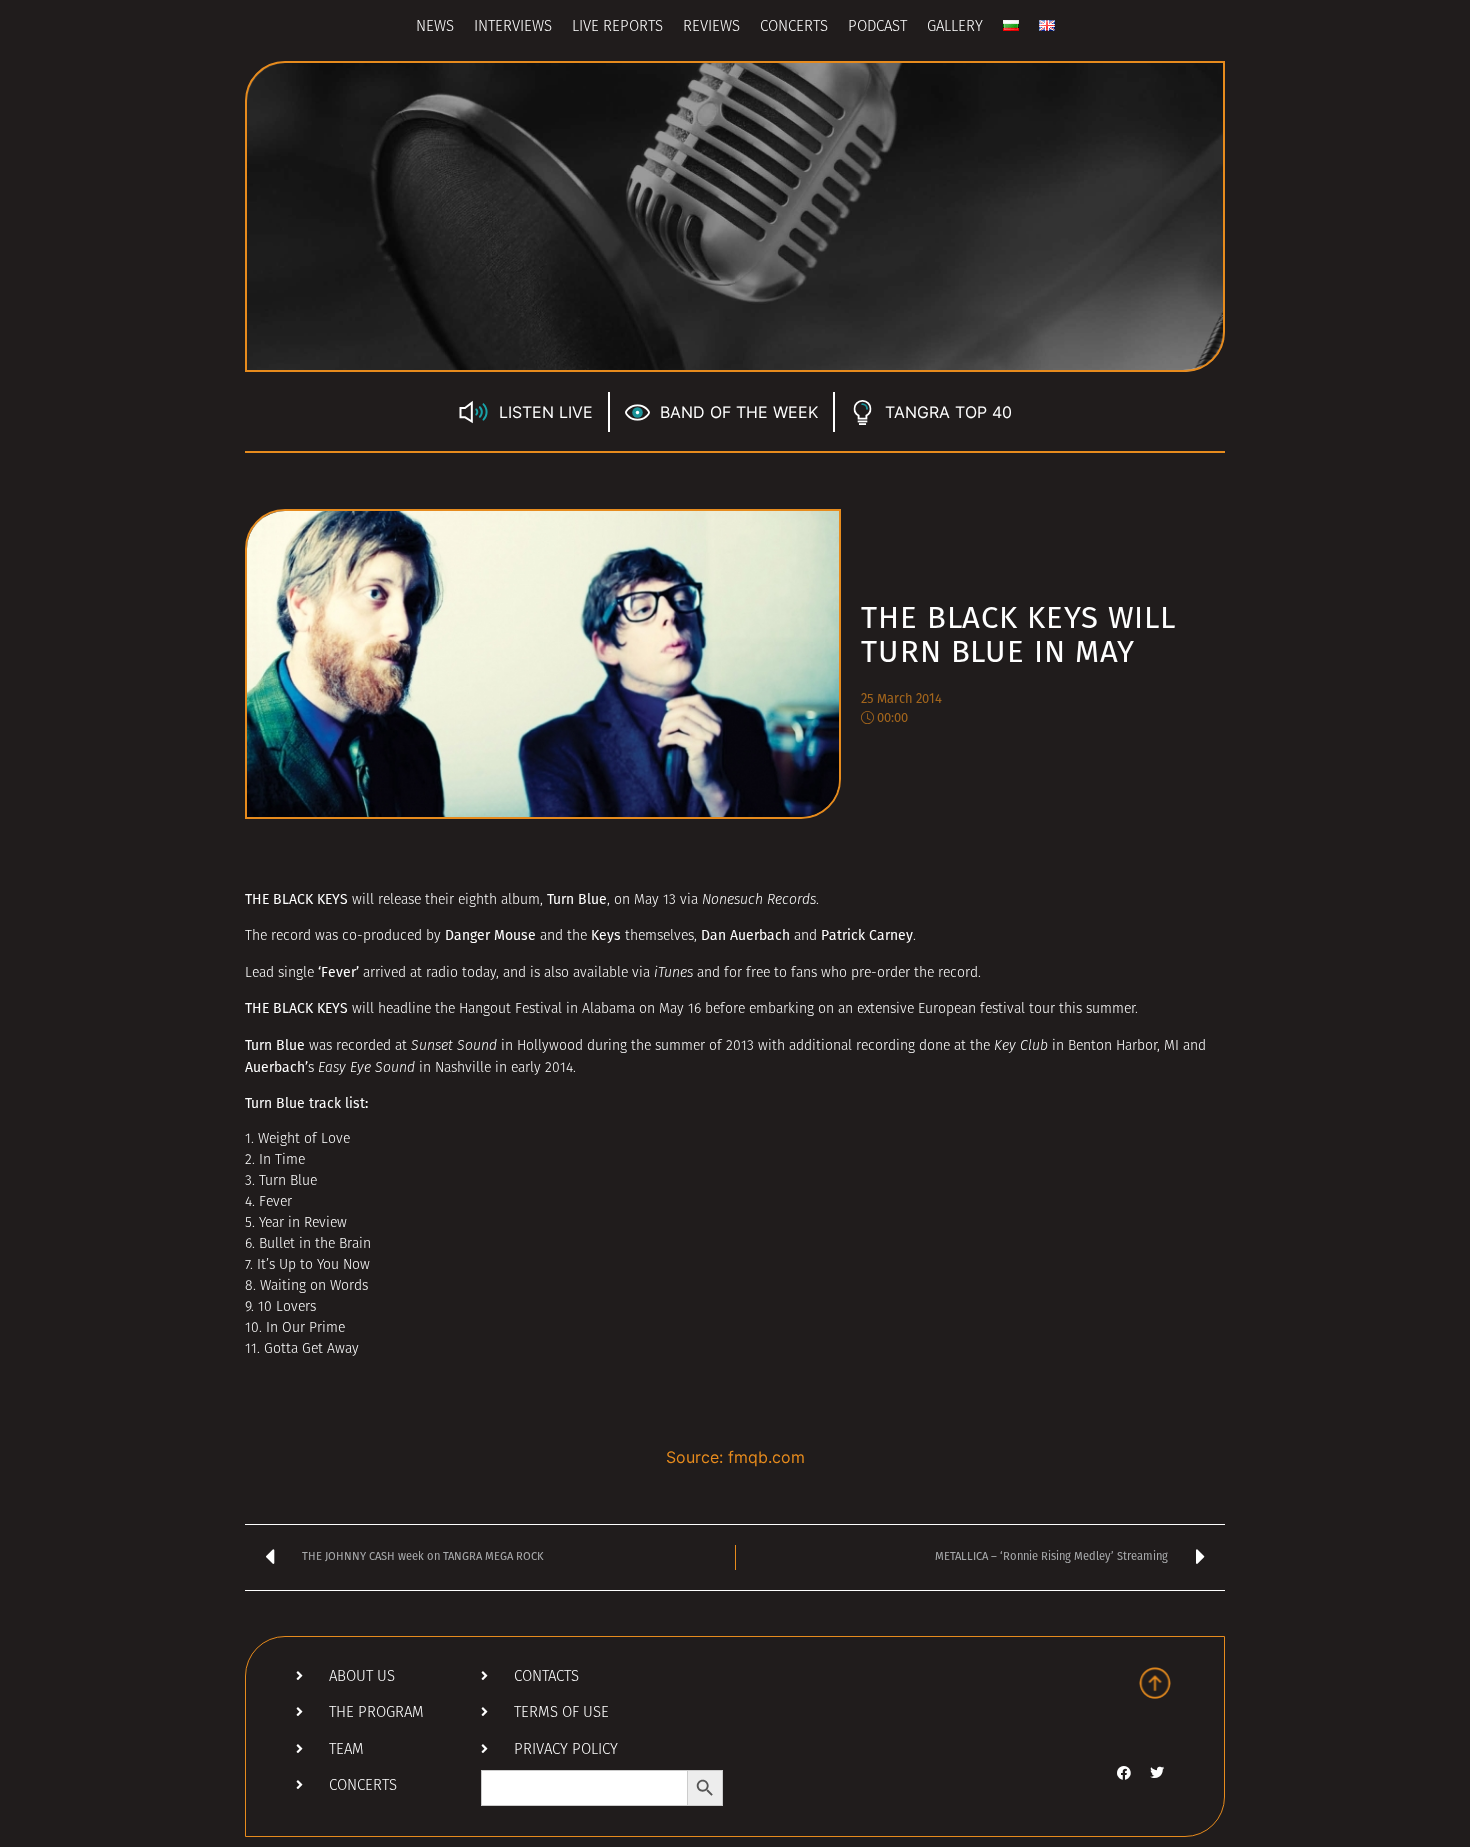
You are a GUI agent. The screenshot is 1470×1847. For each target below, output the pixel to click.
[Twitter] (1157, 1773)
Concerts (794, 27)
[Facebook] (1124, 1773)
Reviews (711, 27)
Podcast (877, 27)
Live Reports (617, 27)
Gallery (955, 27)
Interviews (513, 27)
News (435, 27)
